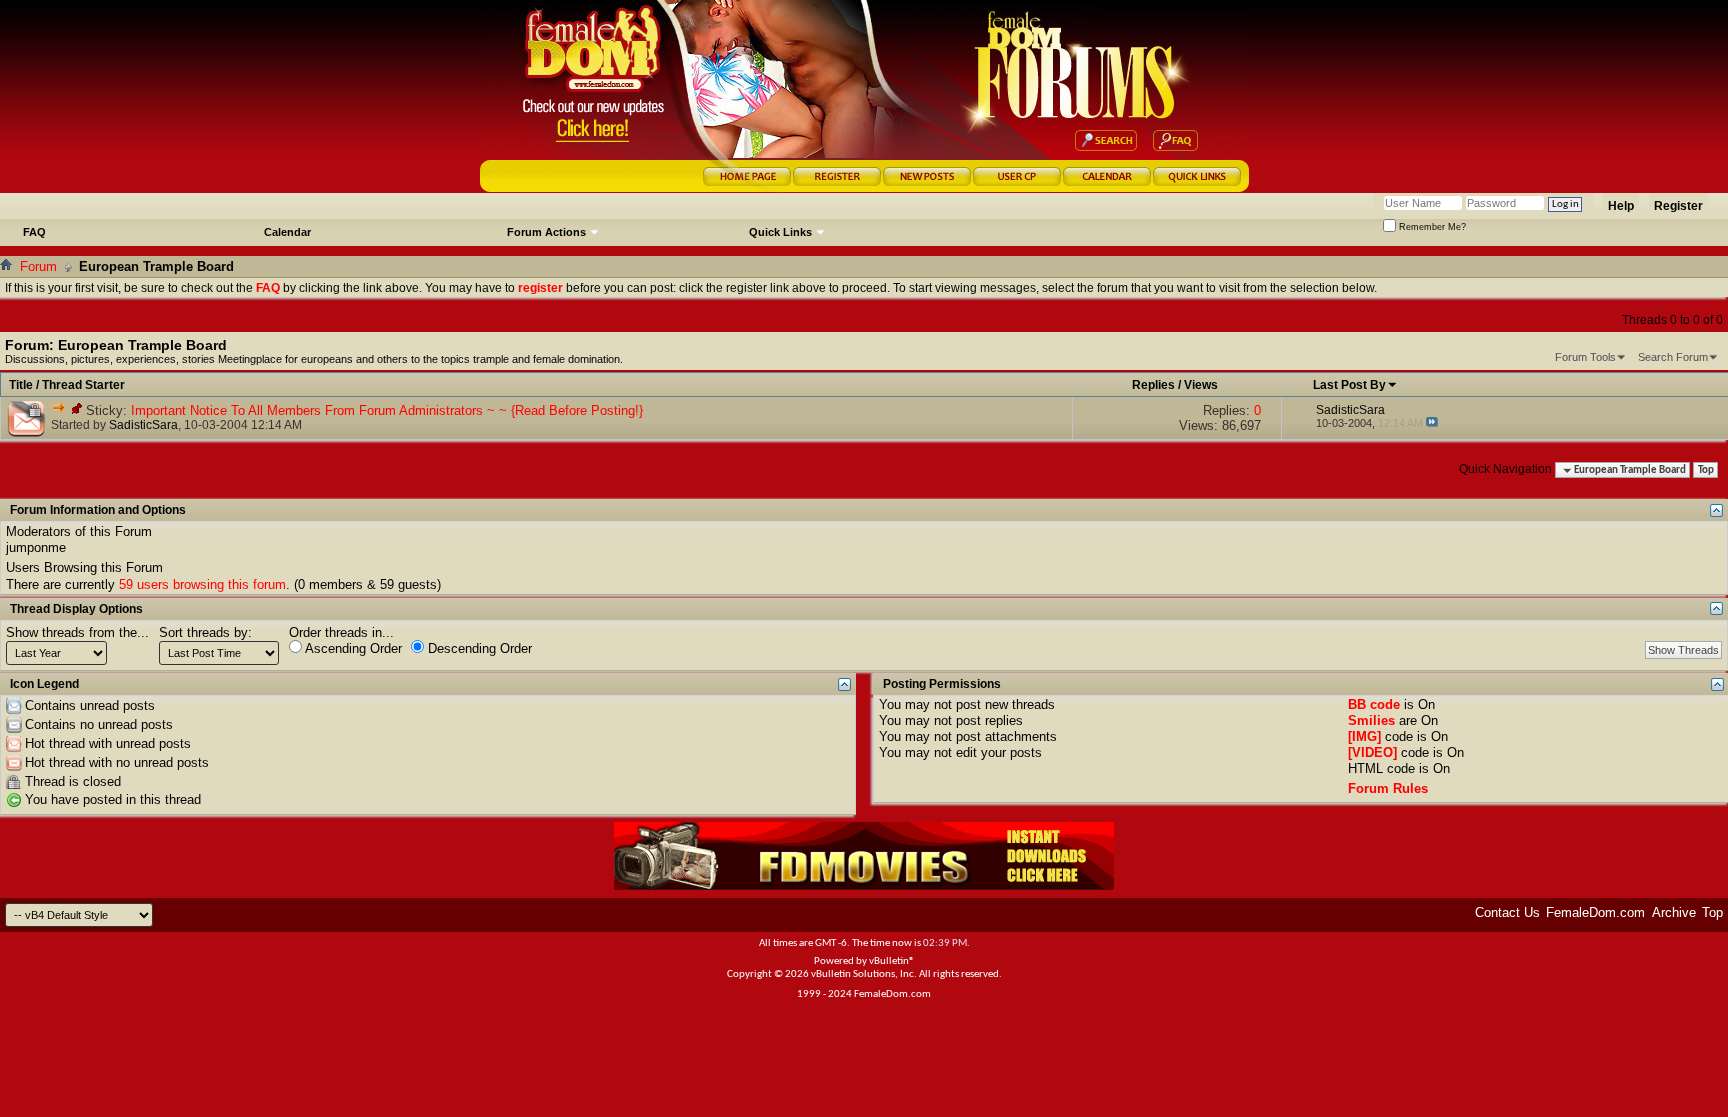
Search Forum (1673, 357)
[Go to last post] (1432, 423)
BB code (1374, 704)
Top (1706, 470)
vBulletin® (892, 961)
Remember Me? (1431, 227)
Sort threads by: (205, 632)
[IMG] (1364, 736)
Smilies (1371, 720)
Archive (1674, 912)
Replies (1153, 385)
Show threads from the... (77, 632)
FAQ (34, 232)
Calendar (287, 232)
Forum (38, 266)
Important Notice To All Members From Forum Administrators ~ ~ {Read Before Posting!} (387, 410)
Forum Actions (546, 232)
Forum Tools (1585, 357)
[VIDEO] (1372, 752)
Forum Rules (1388, 788)
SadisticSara (143, 425)
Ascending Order (352, 648)
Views (1201, 385)
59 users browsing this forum (202, 584)
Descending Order (478, 648)
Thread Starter (83, 385)
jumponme (36, 547)
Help (1621, 206)
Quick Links (780, 232)
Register (1678, 206)
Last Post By (1349, 385)
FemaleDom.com (1595, 912)
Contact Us (1507, 912)
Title (21, 385)
